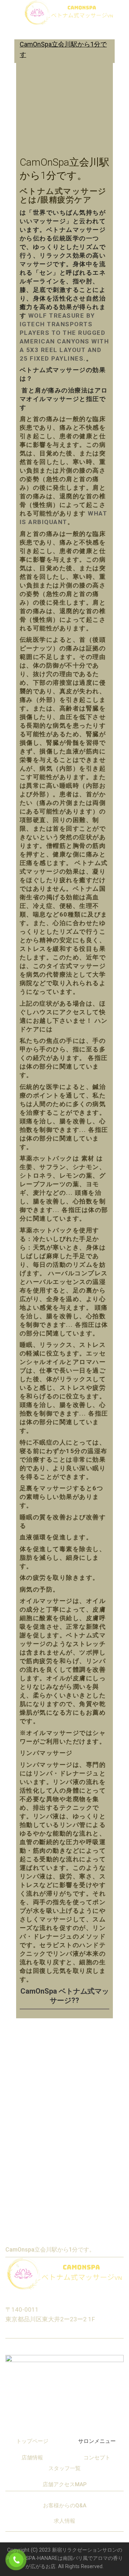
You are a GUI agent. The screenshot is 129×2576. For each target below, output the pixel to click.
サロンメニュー (97, 2441)
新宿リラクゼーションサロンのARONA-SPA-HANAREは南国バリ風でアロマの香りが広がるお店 (65, 2558)
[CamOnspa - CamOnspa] (69, 13)
